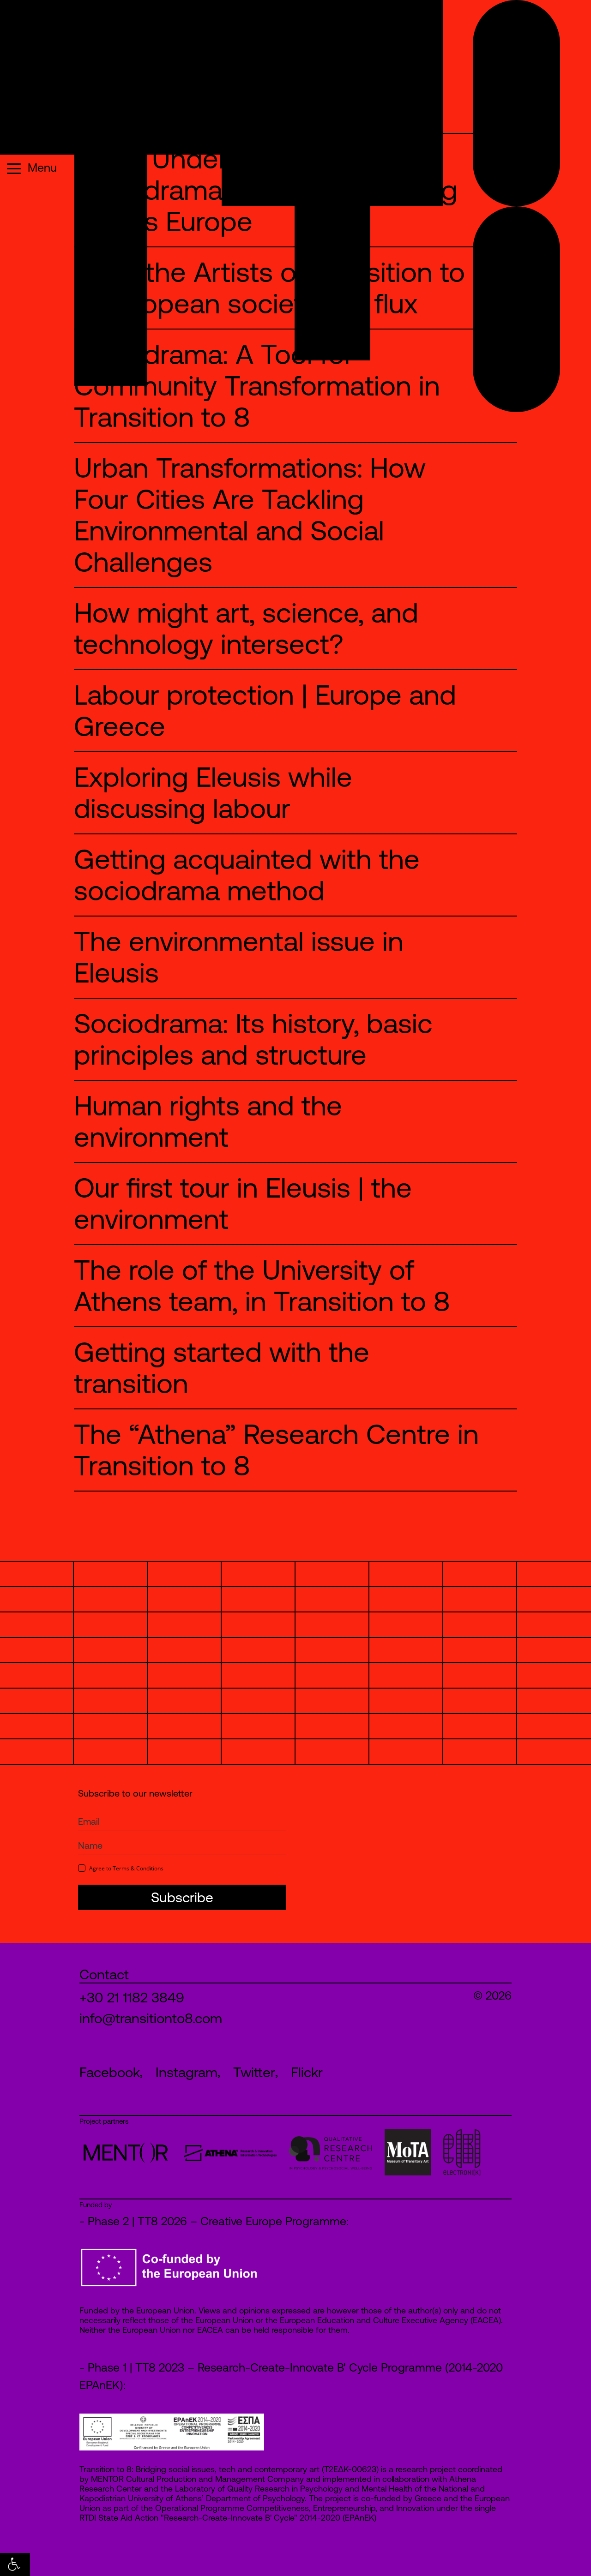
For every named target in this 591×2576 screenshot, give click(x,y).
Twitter (254, 2072)
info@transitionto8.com (151, 2018)
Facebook (110, 2072)
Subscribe (182, 1897)
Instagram (187, 2072)
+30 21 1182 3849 (132, 1997)
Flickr (307, 2072)
